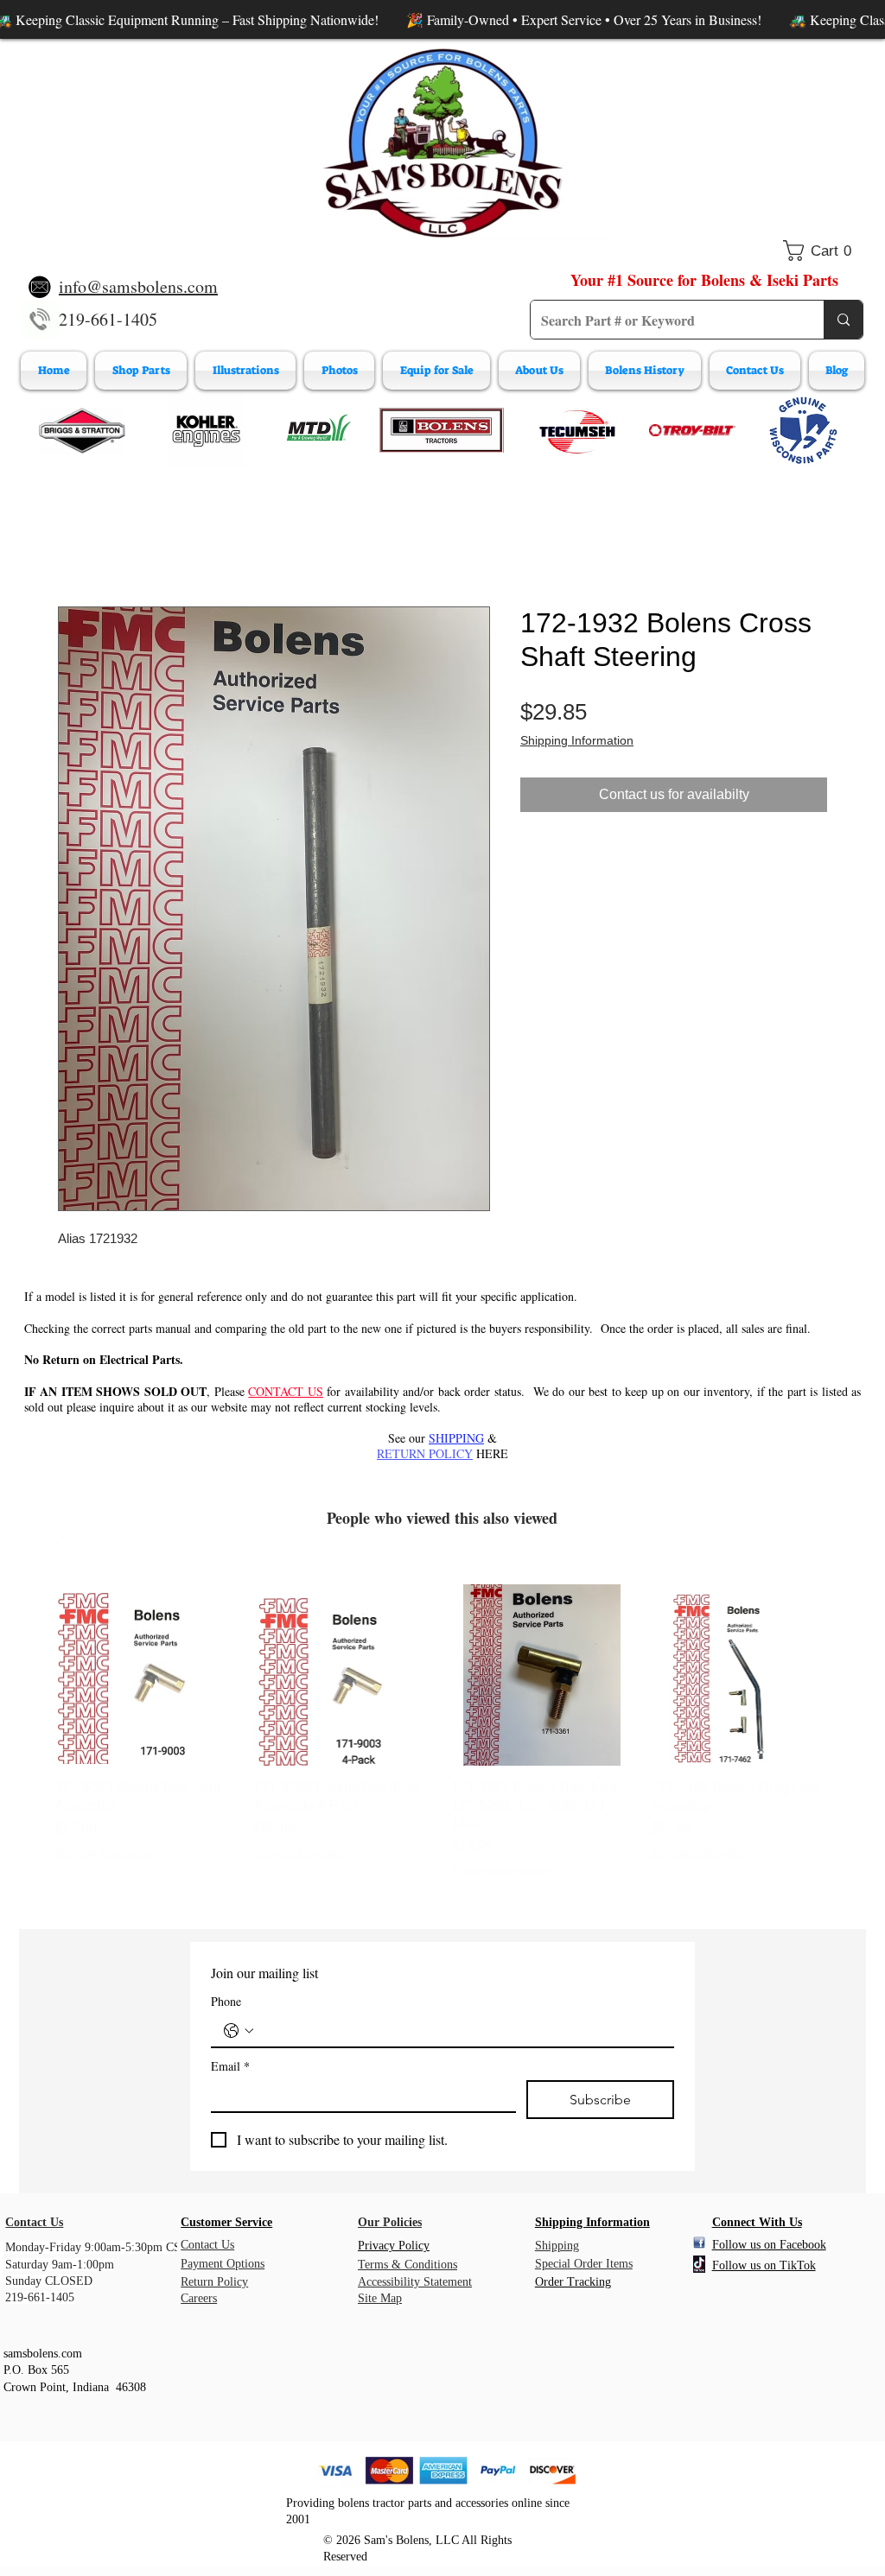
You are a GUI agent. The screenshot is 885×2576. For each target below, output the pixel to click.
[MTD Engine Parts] (318, 430)
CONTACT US (285, 1395)
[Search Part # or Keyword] (843, 320)
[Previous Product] (29, 1678)
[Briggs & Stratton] (82, 430)
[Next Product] (856, 1678)
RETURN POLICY (425, 1457)
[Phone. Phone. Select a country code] (239, 2034)
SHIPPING (456, 1441)
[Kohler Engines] (207, 430)
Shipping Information (577, 744)
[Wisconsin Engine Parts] (803, 430)
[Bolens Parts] (442, 430)
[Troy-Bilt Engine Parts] (692, 430)
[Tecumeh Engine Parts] (576, 430)
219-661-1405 (108, 319)
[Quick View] (145, 1678)
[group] (442, 1735)
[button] (823, 251)
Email (230, 2069)
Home (76, 547)
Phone (226, 2005)
